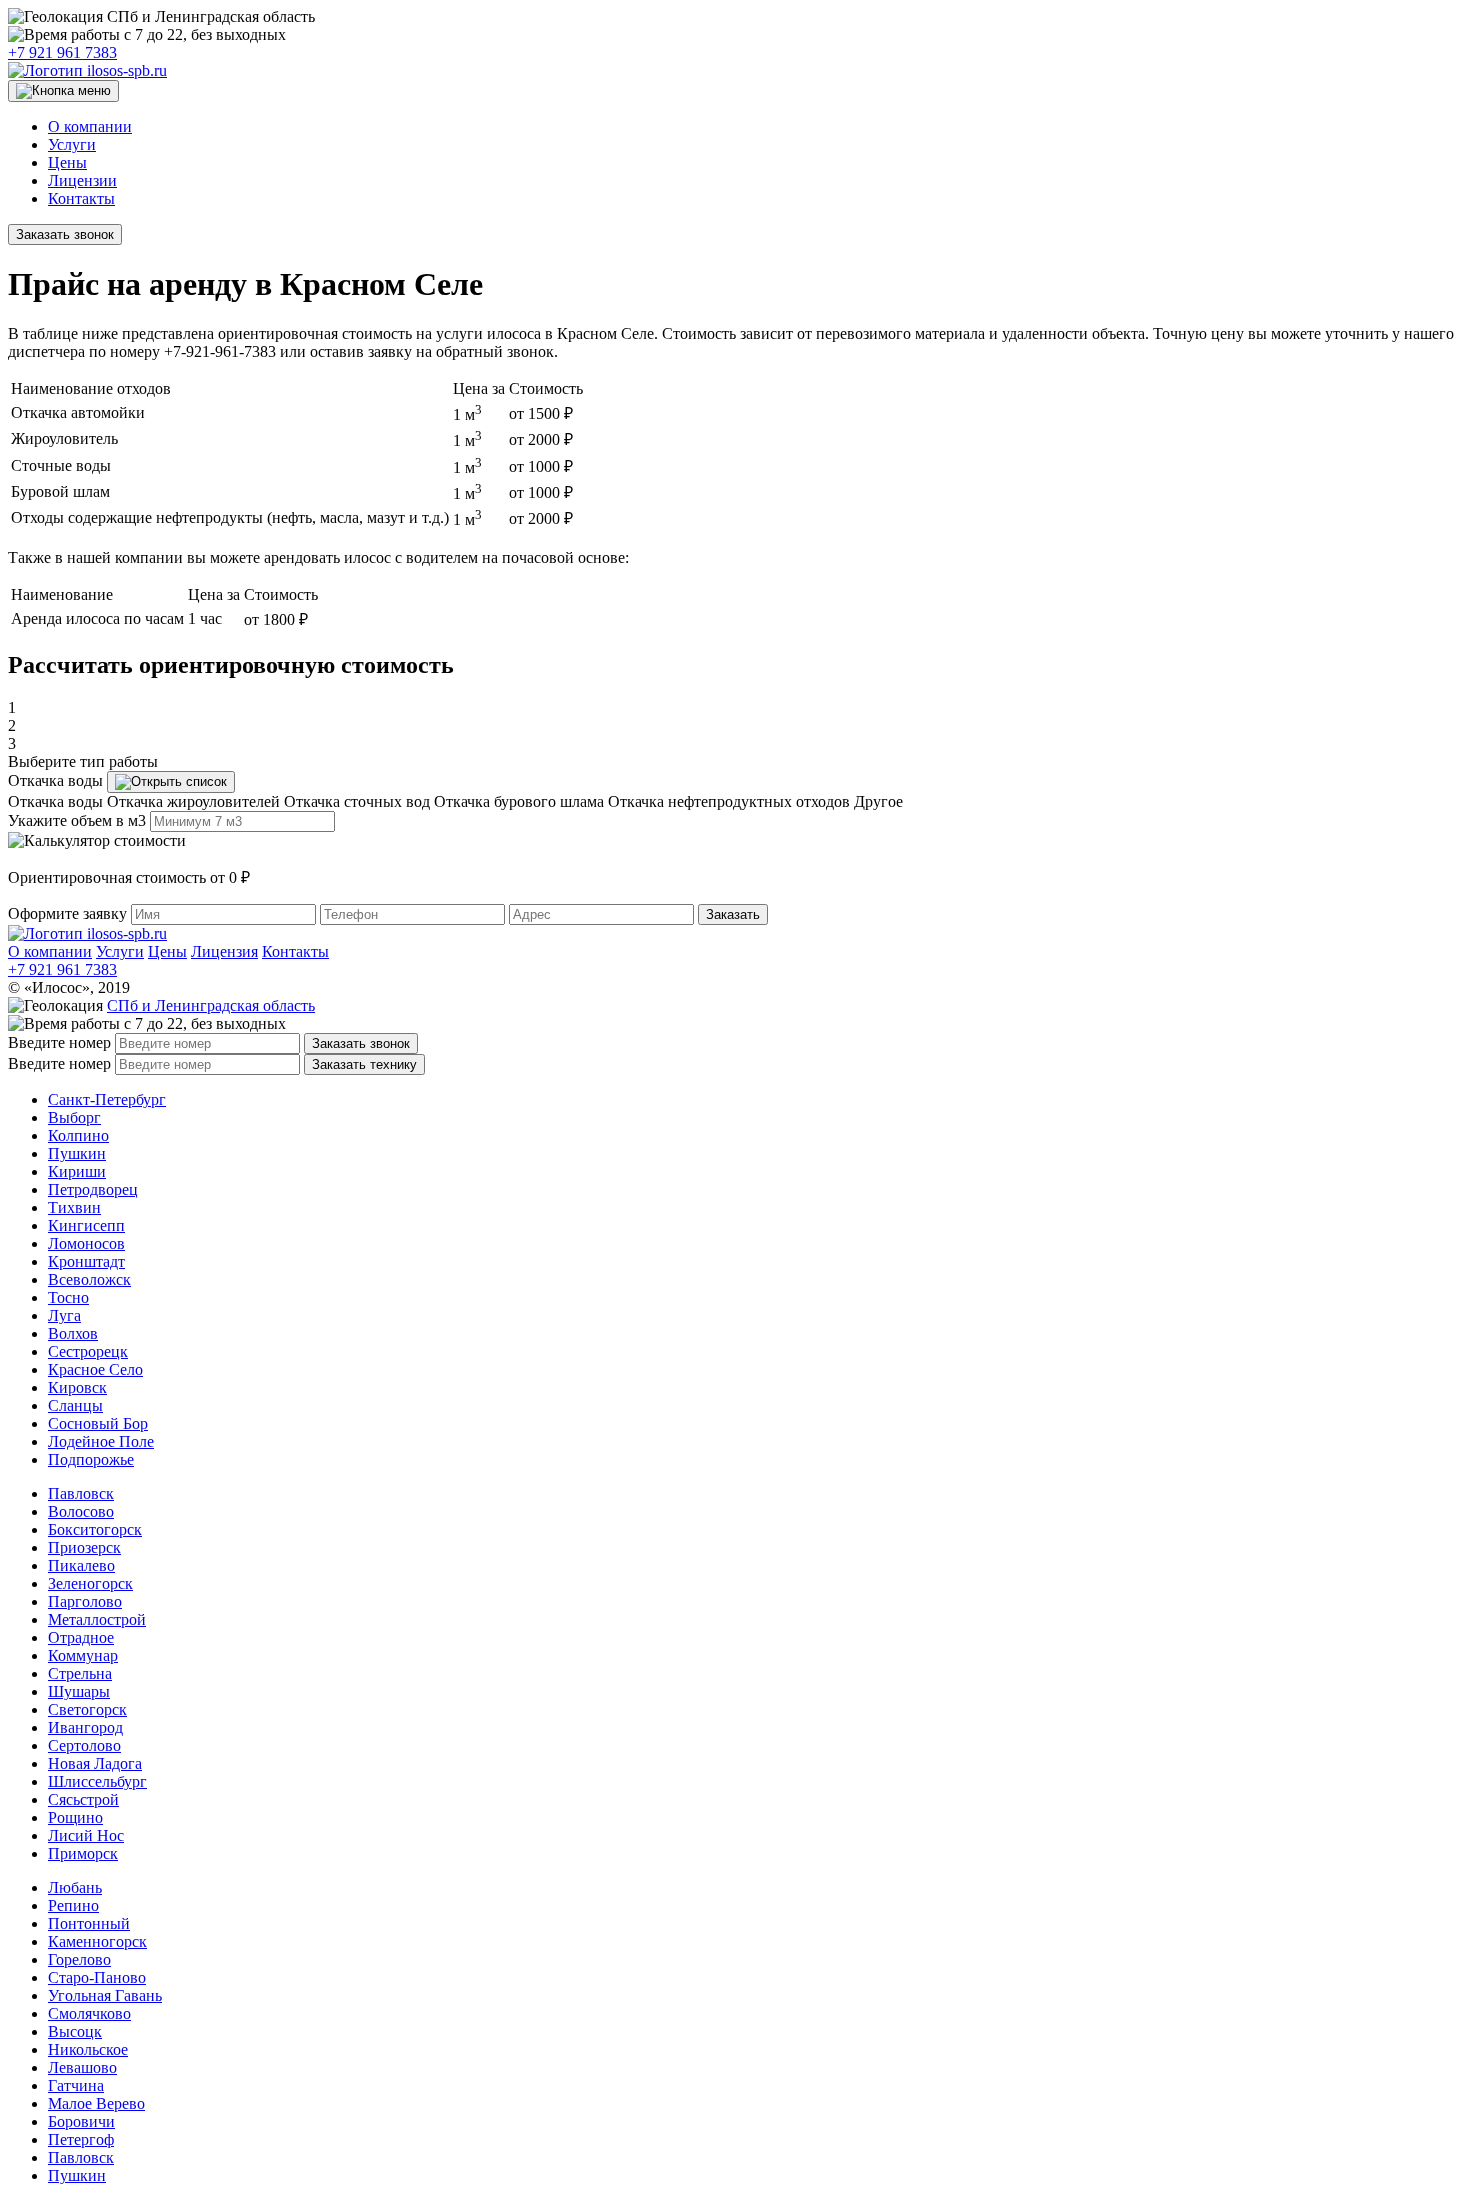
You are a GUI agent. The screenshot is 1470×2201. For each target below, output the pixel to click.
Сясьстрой (83, 1799)
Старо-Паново (97, 1977)
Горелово (79, 1959)
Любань (75, 1887)
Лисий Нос (86, 1835)
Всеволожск (89, 1279)
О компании (90, 126)
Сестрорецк (88, 1351)
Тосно (68, 1297)
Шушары (79, 1691)
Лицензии (82, 180)
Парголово (85, 1601)
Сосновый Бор (98, 1423)
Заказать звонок (65, 234)
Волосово (81, 1511)
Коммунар (83, 1655)
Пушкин (77, 1153)
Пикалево (81, 1565)
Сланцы (75, 1405)
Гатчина (76, 2085)
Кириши (77, 1171)
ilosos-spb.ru (125, 70)
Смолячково (89, 2013)
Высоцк (75, 2031)
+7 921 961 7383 (62, 52)
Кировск (77, 1387)
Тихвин (74, 1207)
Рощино (75, 1817)
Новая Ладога (95, 1763)
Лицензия (224, 951)
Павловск (81, 1493)
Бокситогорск (95, 1529)
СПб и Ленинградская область (211, 1005)
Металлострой (97, 1619)
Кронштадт (86, 1261)
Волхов (73, 1333)
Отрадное (81, 1637)
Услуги (72, 144)
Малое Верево (96, 2103)
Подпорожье (91, 1459)
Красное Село (95, 1369)
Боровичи (81, 2121)
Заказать (733, 914)
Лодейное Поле (101, 1441)
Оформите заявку (67, 913)
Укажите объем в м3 (77, 820)
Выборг (74, 1117)
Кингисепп (86, 1225)
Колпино (78, 1135)
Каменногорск (97, 1941)
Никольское (88, 2049)
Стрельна (80, 1673)
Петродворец (93, 1189)
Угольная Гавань (105, 1995)
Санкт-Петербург (107, 1099)
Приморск (83, 1853)
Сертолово (84, 1745)
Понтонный (89, 1923)
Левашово (82, 2067)
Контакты (81, 198)
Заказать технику (364, 1064)
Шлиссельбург (97, 1781)
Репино (73, 1905)
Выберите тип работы (83, 761)
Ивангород (85, 1727)
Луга (64, 1315)
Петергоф (81, 2139)
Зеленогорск (90, 1583)
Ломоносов (86, 1243)
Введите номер (59, 1042)
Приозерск (84, 1547)
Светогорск (87, 1709)
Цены (67, 162)
